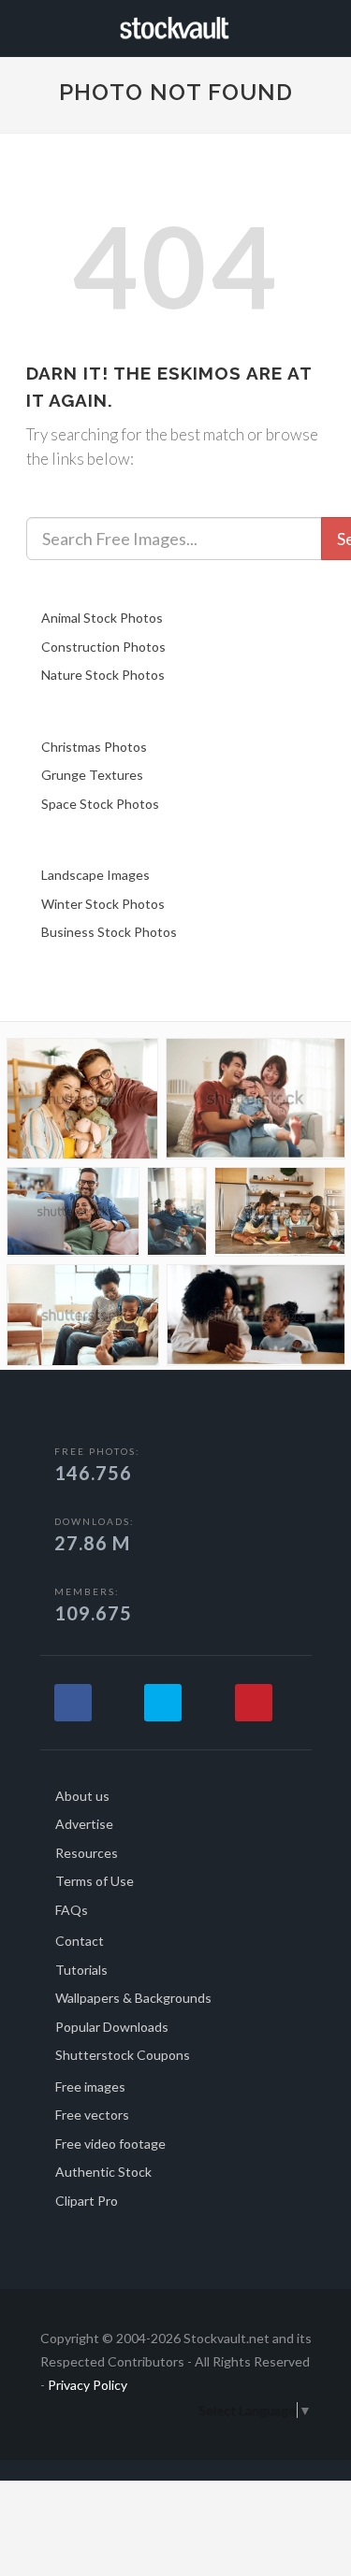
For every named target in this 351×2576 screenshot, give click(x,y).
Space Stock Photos (100, 804)
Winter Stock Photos (103, 904)
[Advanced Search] (319, 25)
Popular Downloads (112, 2027)
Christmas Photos (94, 747)
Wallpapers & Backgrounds (133, 1998)
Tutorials (81, 1970)
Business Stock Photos (109, 932)
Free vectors (92, 2115)
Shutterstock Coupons (123, 2055)
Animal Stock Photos (102, 618)
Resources (87, 1853)
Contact (80, 1941)
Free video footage (110, 2144)
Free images (90, 2087)
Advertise (84, 1824)
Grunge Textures (92, 775)
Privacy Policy (88, 2385)
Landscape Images (95, 875)
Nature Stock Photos (103, 675)
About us (82, 1796)
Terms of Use (95, 1881)
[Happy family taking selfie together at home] (82, 1102)
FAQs (72, 1910)
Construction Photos (103, 647)
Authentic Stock (103, 2172)
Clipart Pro (87, 2201)
